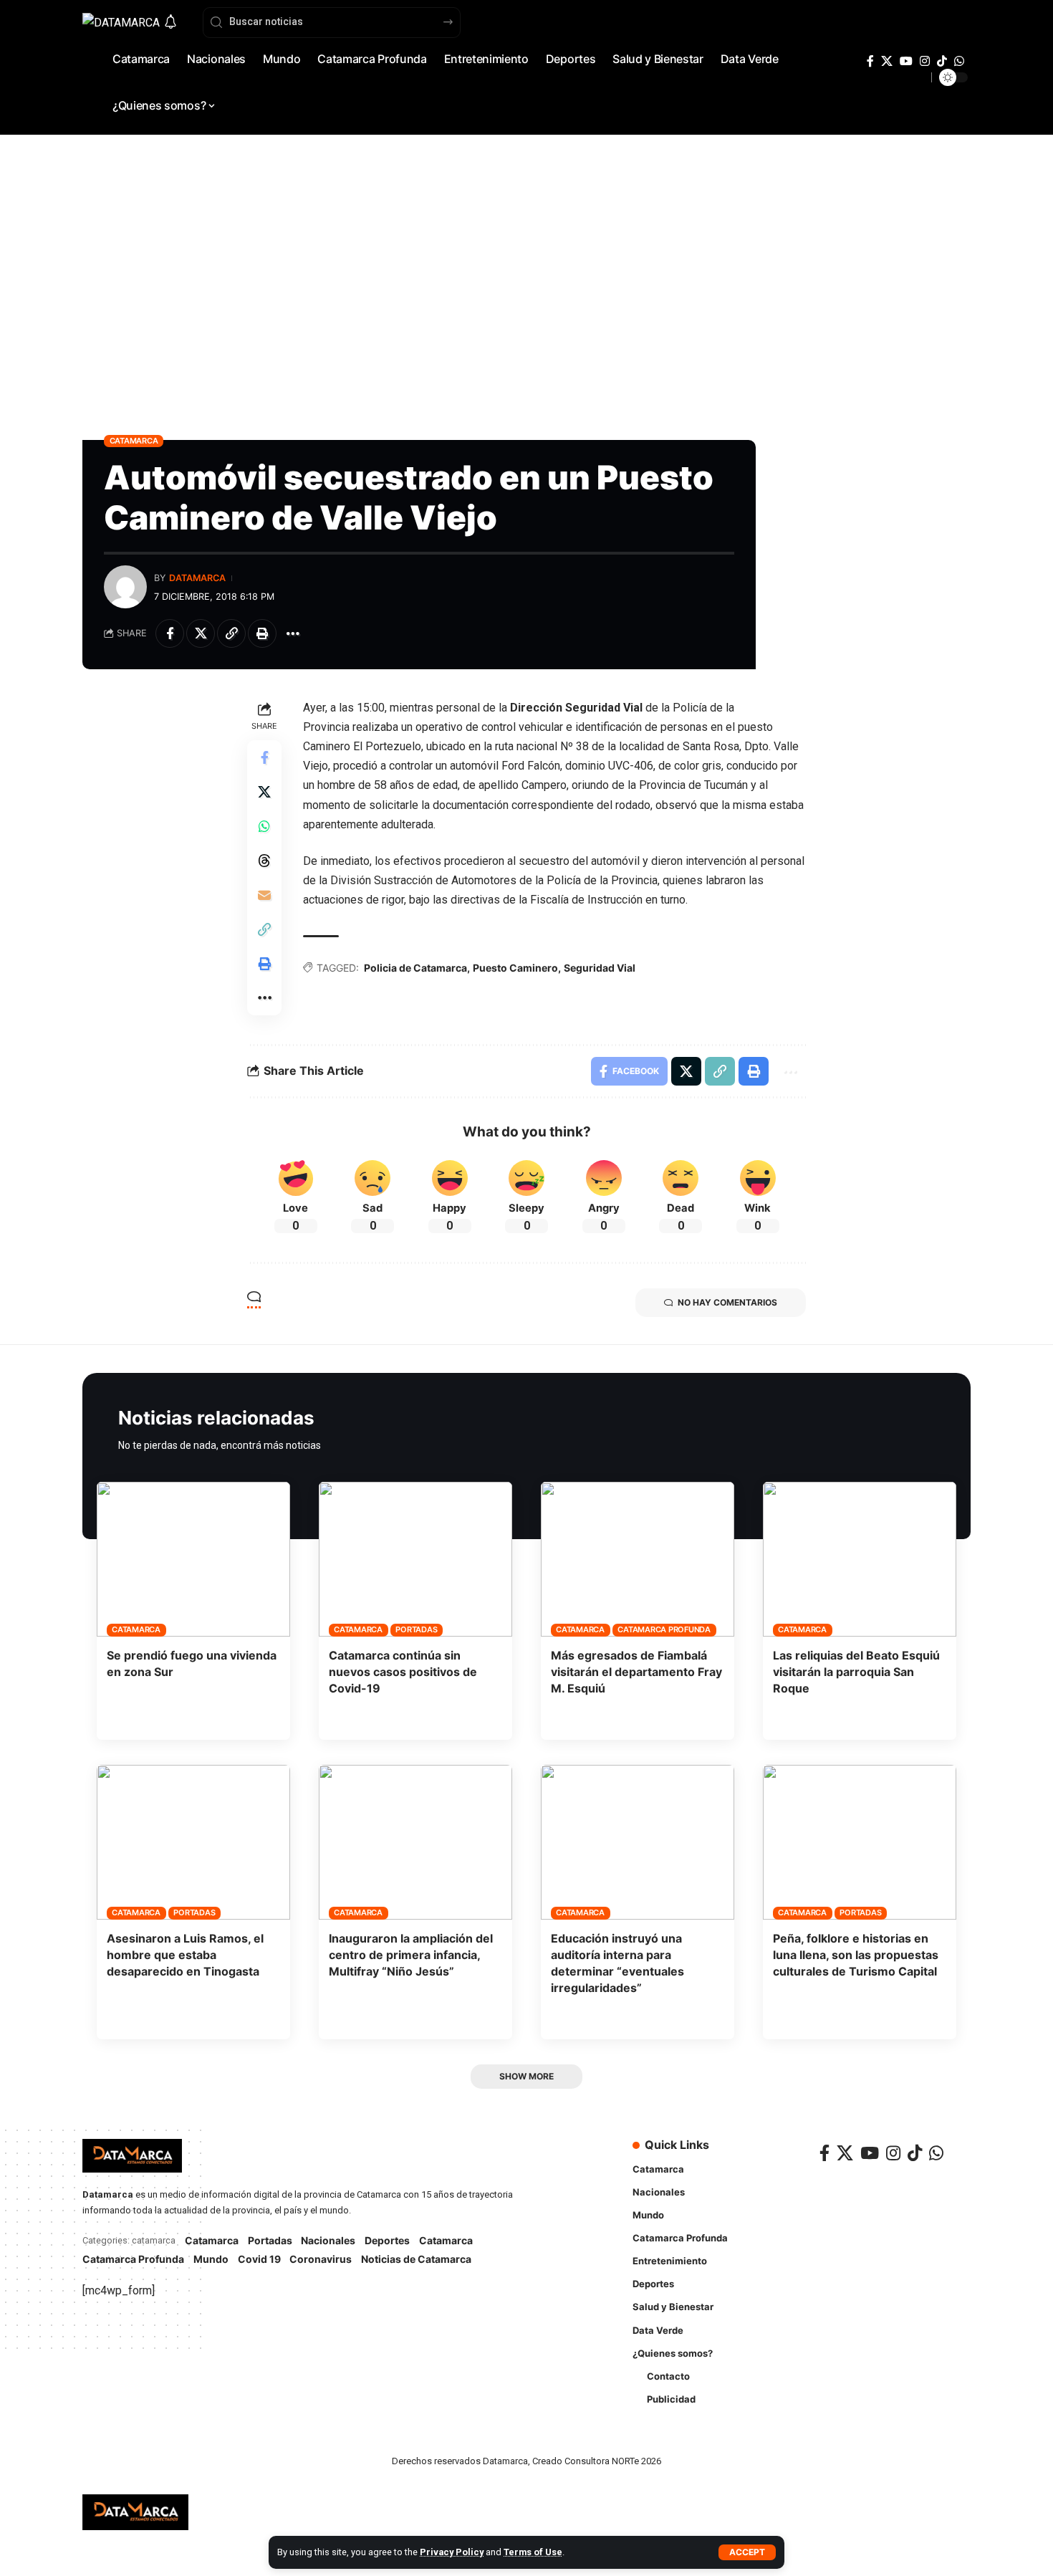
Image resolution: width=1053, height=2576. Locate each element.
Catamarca (134, 441)
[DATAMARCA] (135, 2512)
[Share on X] (201, 633)
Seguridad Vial (600, 968)
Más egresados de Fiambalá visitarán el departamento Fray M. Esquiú (636, 1672)
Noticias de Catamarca (416, 2259)
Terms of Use (533, 2552)
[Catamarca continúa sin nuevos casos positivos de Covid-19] (415, 1559)
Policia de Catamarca (415, 968)
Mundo (211, 2259)
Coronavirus (321, 2259)
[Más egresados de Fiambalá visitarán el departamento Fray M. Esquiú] (638, 1559)
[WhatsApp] (959, 61)
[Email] (264, 895)
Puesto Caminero (515, 968)
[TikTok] (942, 61)
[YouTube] (906, 61)
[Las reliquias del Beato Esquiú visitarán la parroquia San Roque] (860, 1559)
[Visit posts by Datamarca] (125, 587)
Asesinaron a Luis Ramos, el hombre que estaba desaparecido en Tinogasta (185, 1955)
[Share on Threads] (264, 861)
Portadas (416, 1629)
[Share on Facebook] (170, 633)
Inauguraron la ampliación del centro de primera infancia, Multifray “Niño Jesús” (411, 1955)
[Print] (262, 633)
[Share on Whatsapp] (264, 826)
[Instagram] (925, 61)
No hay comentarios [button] (727, 1302)
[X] (887, 61)
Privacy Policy (452, 2552)
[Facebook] (870, 61)
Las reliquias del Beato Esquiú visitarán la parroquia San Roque (856, 1672)
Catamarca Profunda (664, 1629)
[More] (293, 633)
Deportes (387, 2240)
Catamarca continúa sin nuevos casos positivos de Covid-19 (403, 1672)
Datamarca (197, 578)
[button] (747, 2552)
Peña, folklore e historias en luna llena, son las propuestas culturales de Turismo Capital (856, 1955)
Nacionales (328, 2240)
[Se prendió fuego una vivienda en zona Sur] (193, 1559)
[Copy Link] (231, 633)
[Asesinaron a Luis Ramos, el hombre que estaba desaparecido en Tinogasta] (193, 1842)
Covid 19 (259, 2259)
